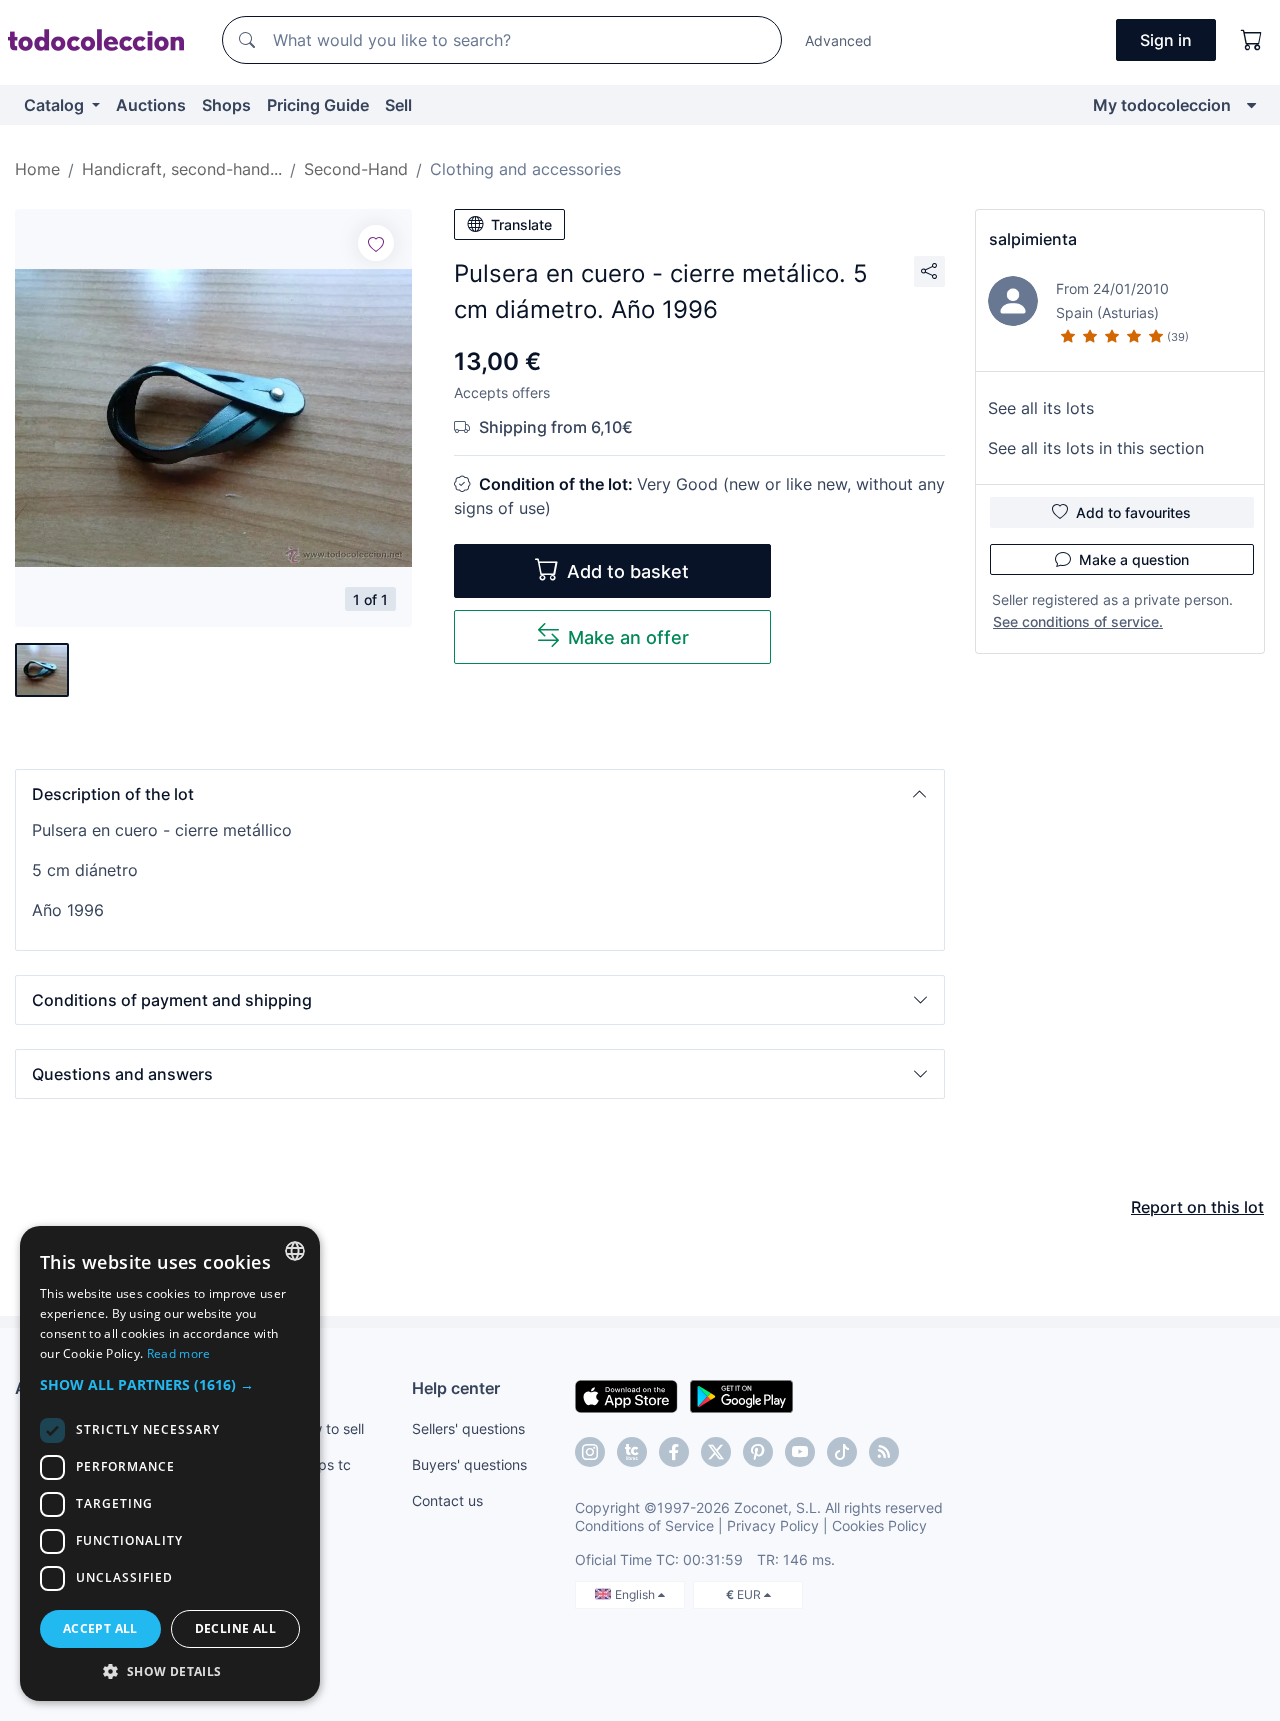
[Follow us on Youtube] (800, 1452)
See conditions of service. (1078, 621)
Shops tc (322, 1464)
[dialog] (170, 1463)
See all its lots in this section (1096, 448)
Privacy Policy (773, 1525)
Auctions (151, 105)
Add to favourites (1133, 512)
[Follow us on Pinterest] (758, 1452)
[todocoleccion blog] (884, 1452)
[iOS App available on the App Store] (626, 1395)
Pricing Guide (318, 105)
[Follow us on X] (716, 1452)
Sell (398, 105)
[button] (480, 794)
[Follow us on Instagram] (590, 1452)
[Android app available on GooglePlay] (741, 1395)
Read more (179, 1353)
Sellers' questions (468, 1428)
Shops (226, 105)
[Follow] (376, 243)
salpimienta (1033, 239)
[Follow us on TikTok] (842, 1452)
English (636, 1594)
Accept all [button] (100, 1628)
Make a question (1134, 559)
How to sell (328, 1428)
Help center (456, 1388)
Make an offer (628, 637)
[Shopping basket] (1252, 40)
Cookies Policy (879, 1525)
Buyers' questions (469, 1464)
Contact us (447, 1500)
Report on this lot (1197, 1207)
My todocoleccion (1162, 105)
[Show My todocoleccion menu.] (1251, 105)
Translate (521, 224)
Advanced (838, 40)
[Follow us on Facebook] (674, 1452)
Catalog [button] (56, 105)
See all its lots (1041, 408)
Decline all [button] (235, 1628)
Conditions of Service (644, 1525)
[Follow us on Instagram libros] (632, 1452)
